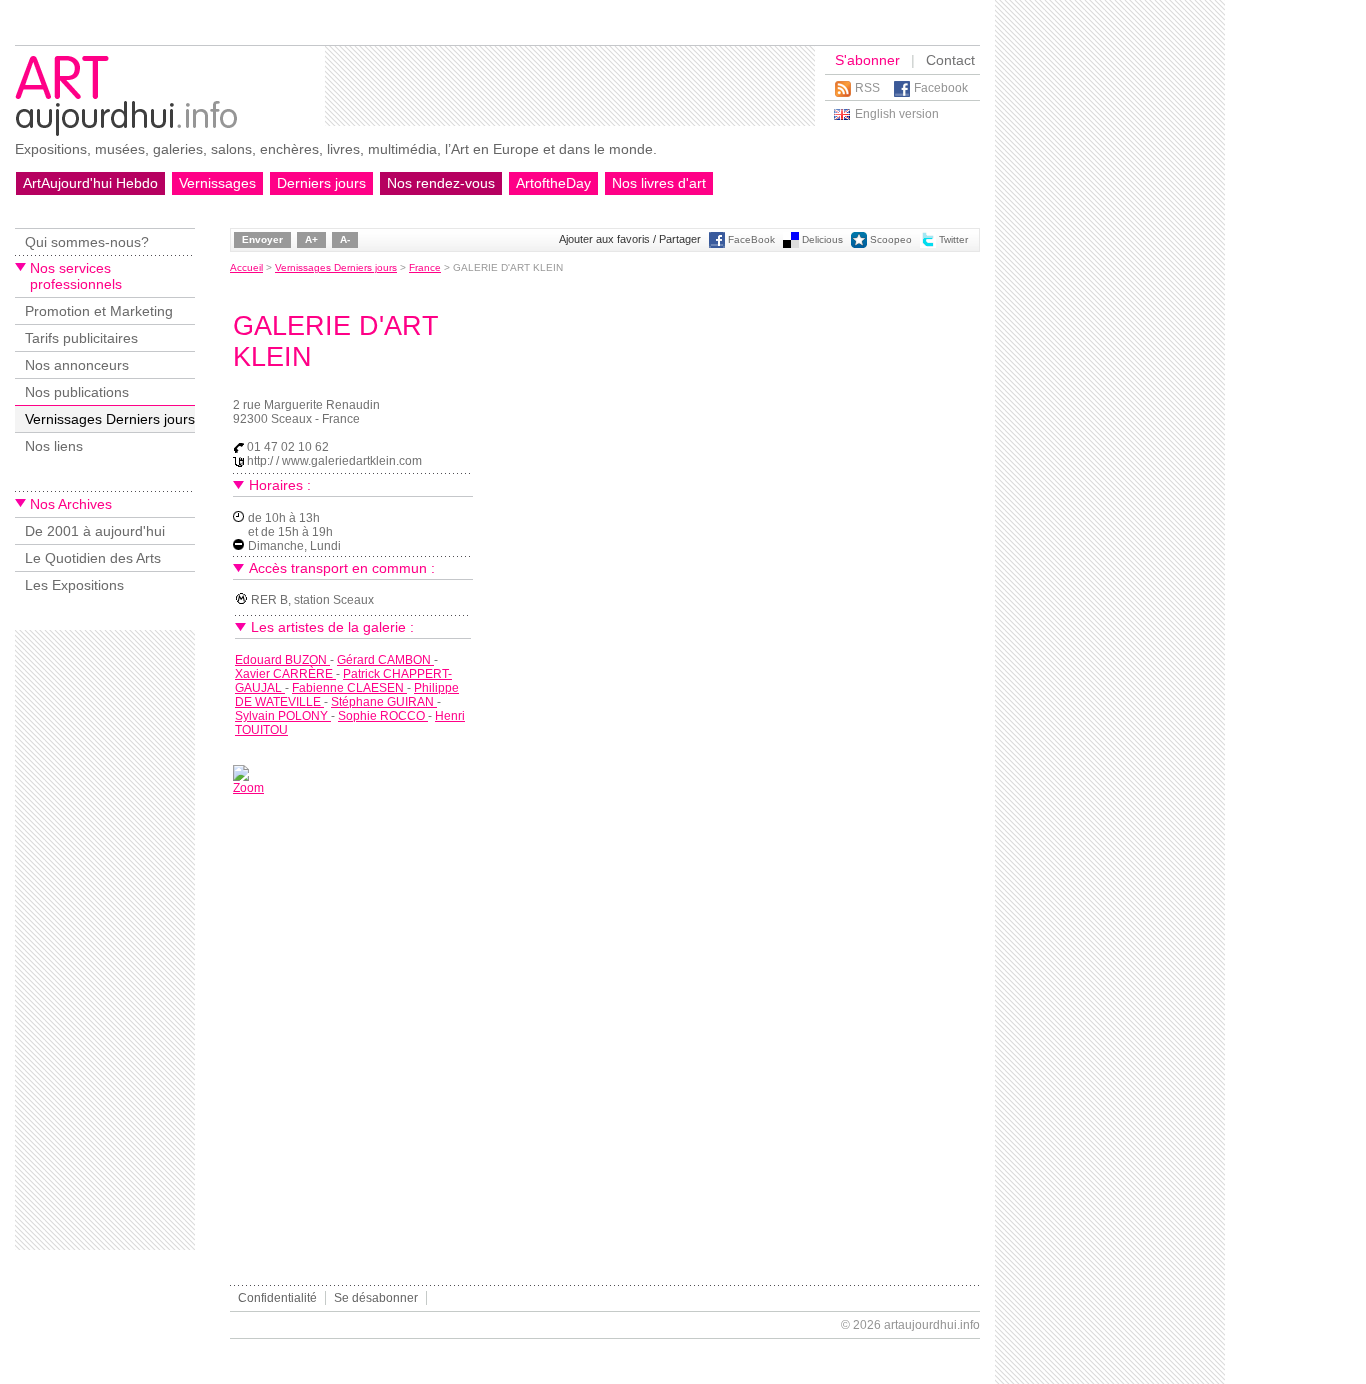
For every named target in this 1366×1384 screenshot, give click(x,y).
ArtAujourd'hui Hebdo (90, 183)
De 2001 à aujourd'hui (95, 531)
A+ (311, 239)
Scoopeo (891, 239)
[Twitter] (928, 244)
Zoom (248, 788)
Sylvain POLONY (283, 716)
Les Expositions (74, 585)
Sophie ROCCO (383, 716)
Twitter (953, 239)
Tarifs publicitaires (81, 338)
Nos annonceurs (77, 365)
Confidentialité (277, 1298)
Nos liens (54, 446)
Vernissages (217, 183)
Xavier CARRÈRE (285, 674)
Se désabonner (376, 1298)
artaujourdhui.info (932, 1325)
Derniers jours (321, 183)
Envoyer (262, 239)
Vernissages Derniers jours (110, 419)
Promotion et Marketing (99, 311)
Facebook (941, 88)
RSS (867, 88)
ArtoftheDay (553, 183)
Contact (950, 60)
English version (897, 114)
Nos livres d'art (659, 183)
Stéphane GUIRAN (384, 702)
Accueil (246, 267)
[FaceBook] (717, 244)
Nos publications (77, 392)
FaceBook (751, 239)
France (425, 267)
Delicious (822, 239)
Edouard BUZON (282, 660)
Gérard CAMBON (385, 660)
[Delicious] (791, 244)
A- (345, 239)
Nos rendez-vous (441, 183)
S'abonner (867, 60)
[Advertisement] (570, 86)
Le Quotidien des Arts (93, 558)
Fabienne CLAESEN (349, 688)
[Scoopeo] (859, 244)
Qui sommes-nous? (87, 242)
